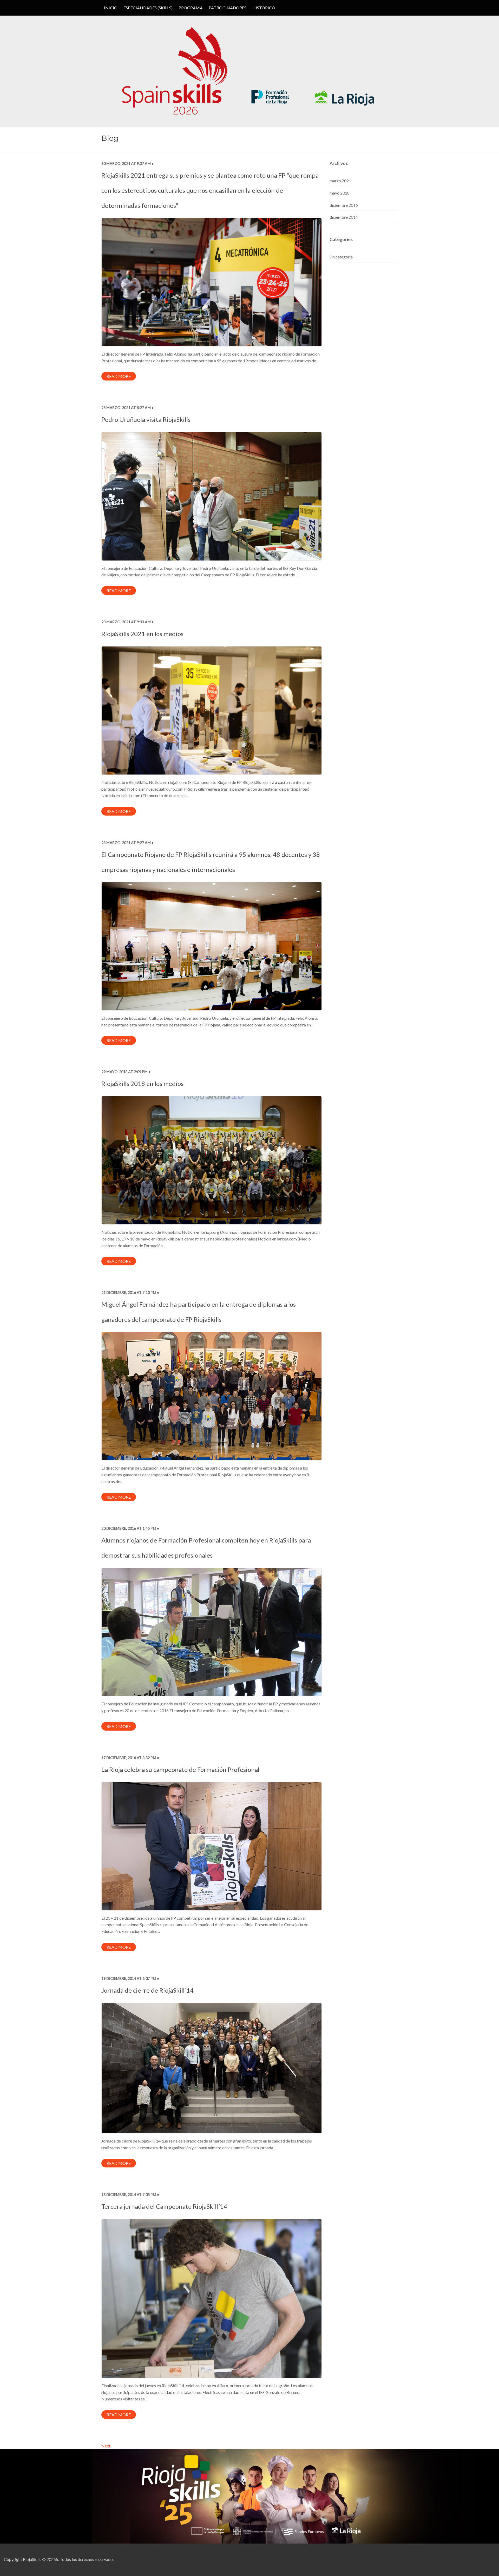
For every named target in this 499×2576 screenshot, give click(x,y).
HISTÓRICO (264, 8)
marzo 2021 (340, 181)
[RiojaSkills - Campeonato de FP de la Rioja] (249, 71)
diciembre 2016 (344, 205)
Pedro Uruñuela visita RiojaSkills (146, 419)
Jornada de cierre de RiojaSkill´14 (147, 1990)
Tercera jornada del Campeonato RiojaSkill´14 (164, 2206)
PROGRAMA (191, 8)
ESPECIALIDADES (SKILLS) (148, 8)
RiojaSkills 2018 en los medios (142, 1083)
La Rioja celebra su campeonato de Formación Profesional (180, 1769)
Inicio (111, 8)
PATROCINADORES (228, 8)
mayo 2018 (340, 193)
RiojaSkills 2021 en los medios (142, 634)
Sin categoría (341, 257)
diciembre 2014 (344, 217)
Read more (119, 376)
